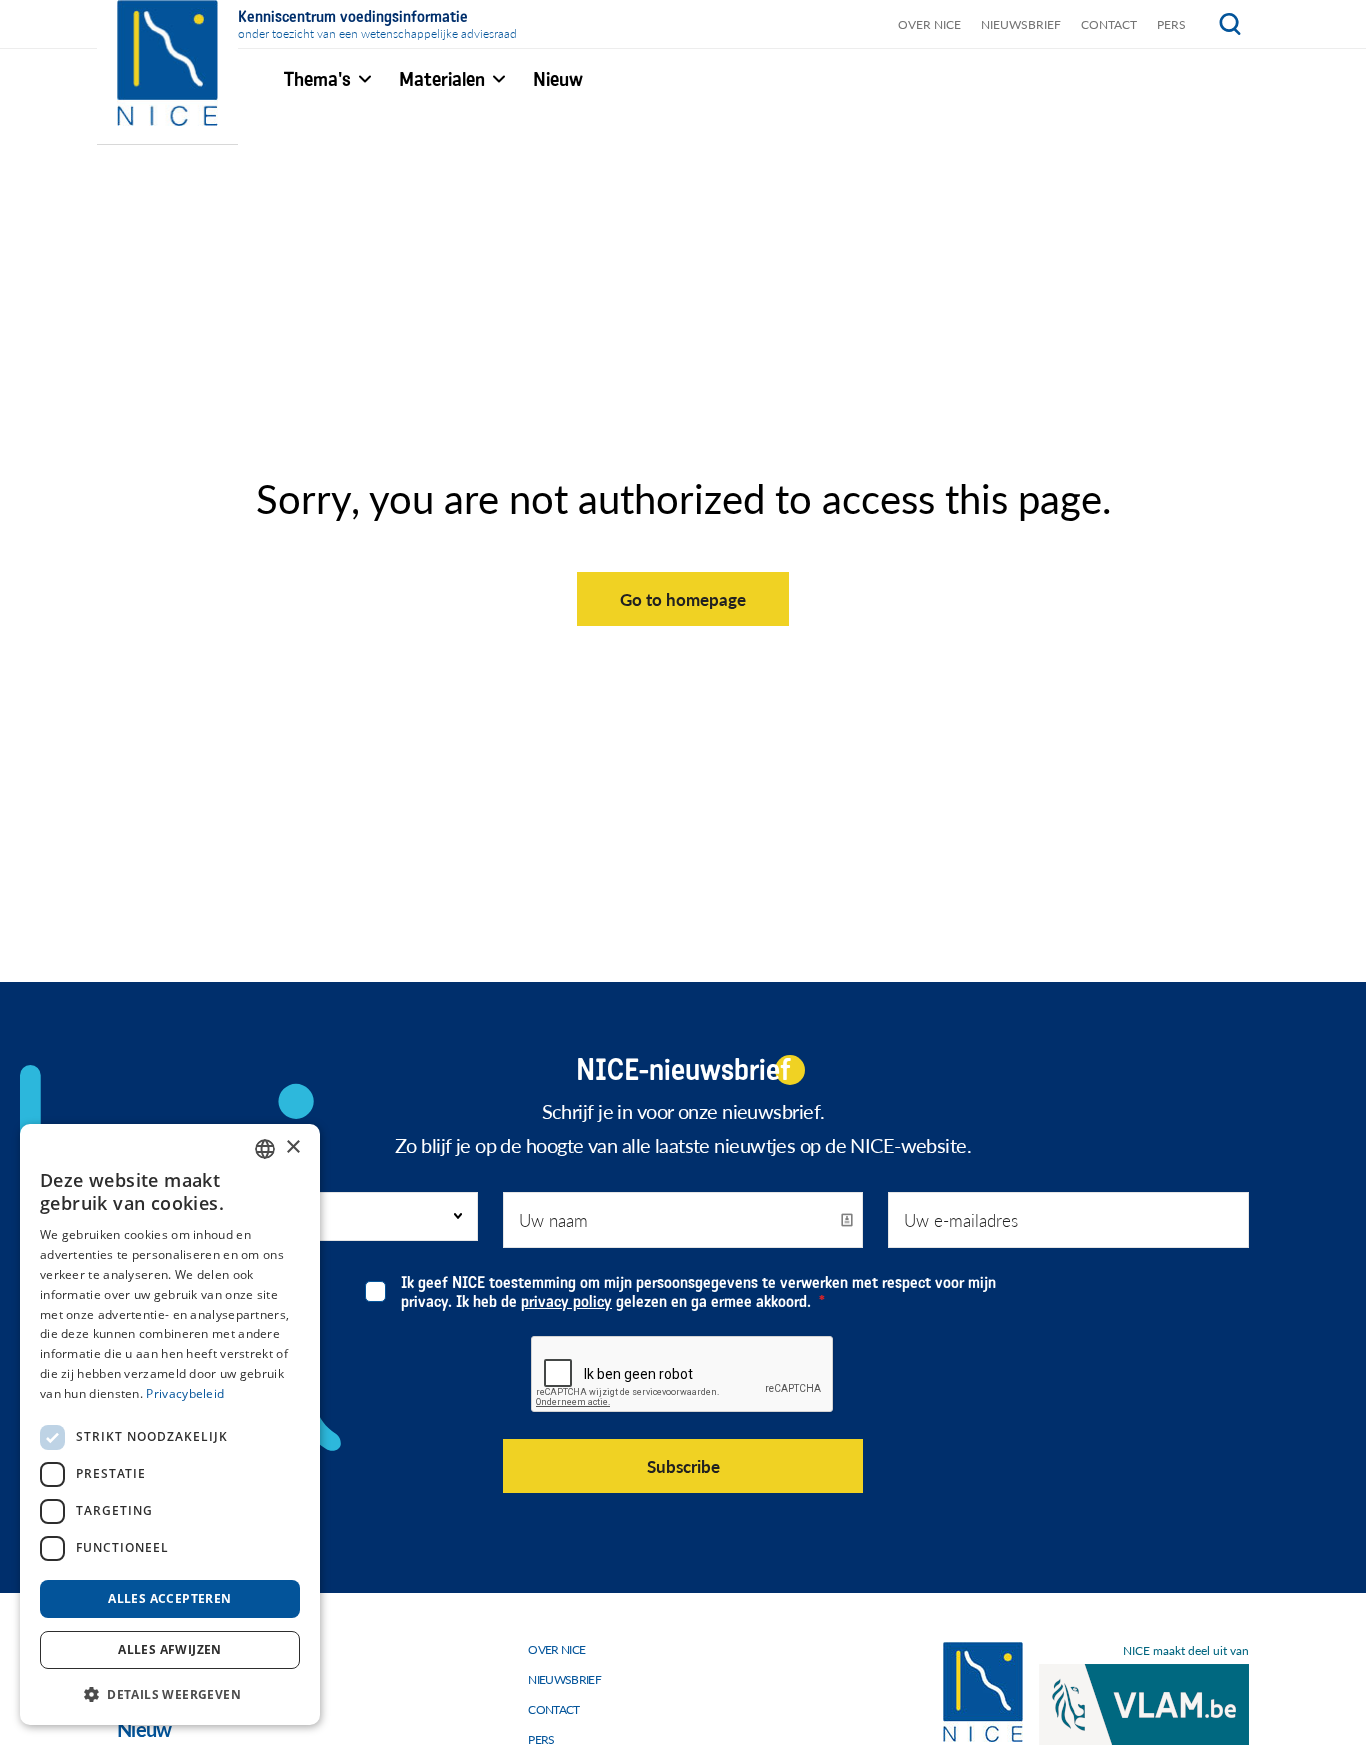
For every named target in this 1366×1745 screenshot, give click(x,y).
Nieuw (144, 1729)
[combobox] (265, 1149)
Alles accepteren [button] (169, 1598)
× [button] (292, 1147)
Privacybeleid (185, 1393)
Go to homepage (683, 599)
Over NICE (929, 24)
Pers (1171, 24)
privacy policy (566, 1301)
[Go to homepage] (983, 1692)
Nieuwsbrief (1021, 24)
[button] (170, 1693)
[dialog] (170, 1424)
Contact (1109, 24)
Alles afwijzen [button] (170, 1649)
